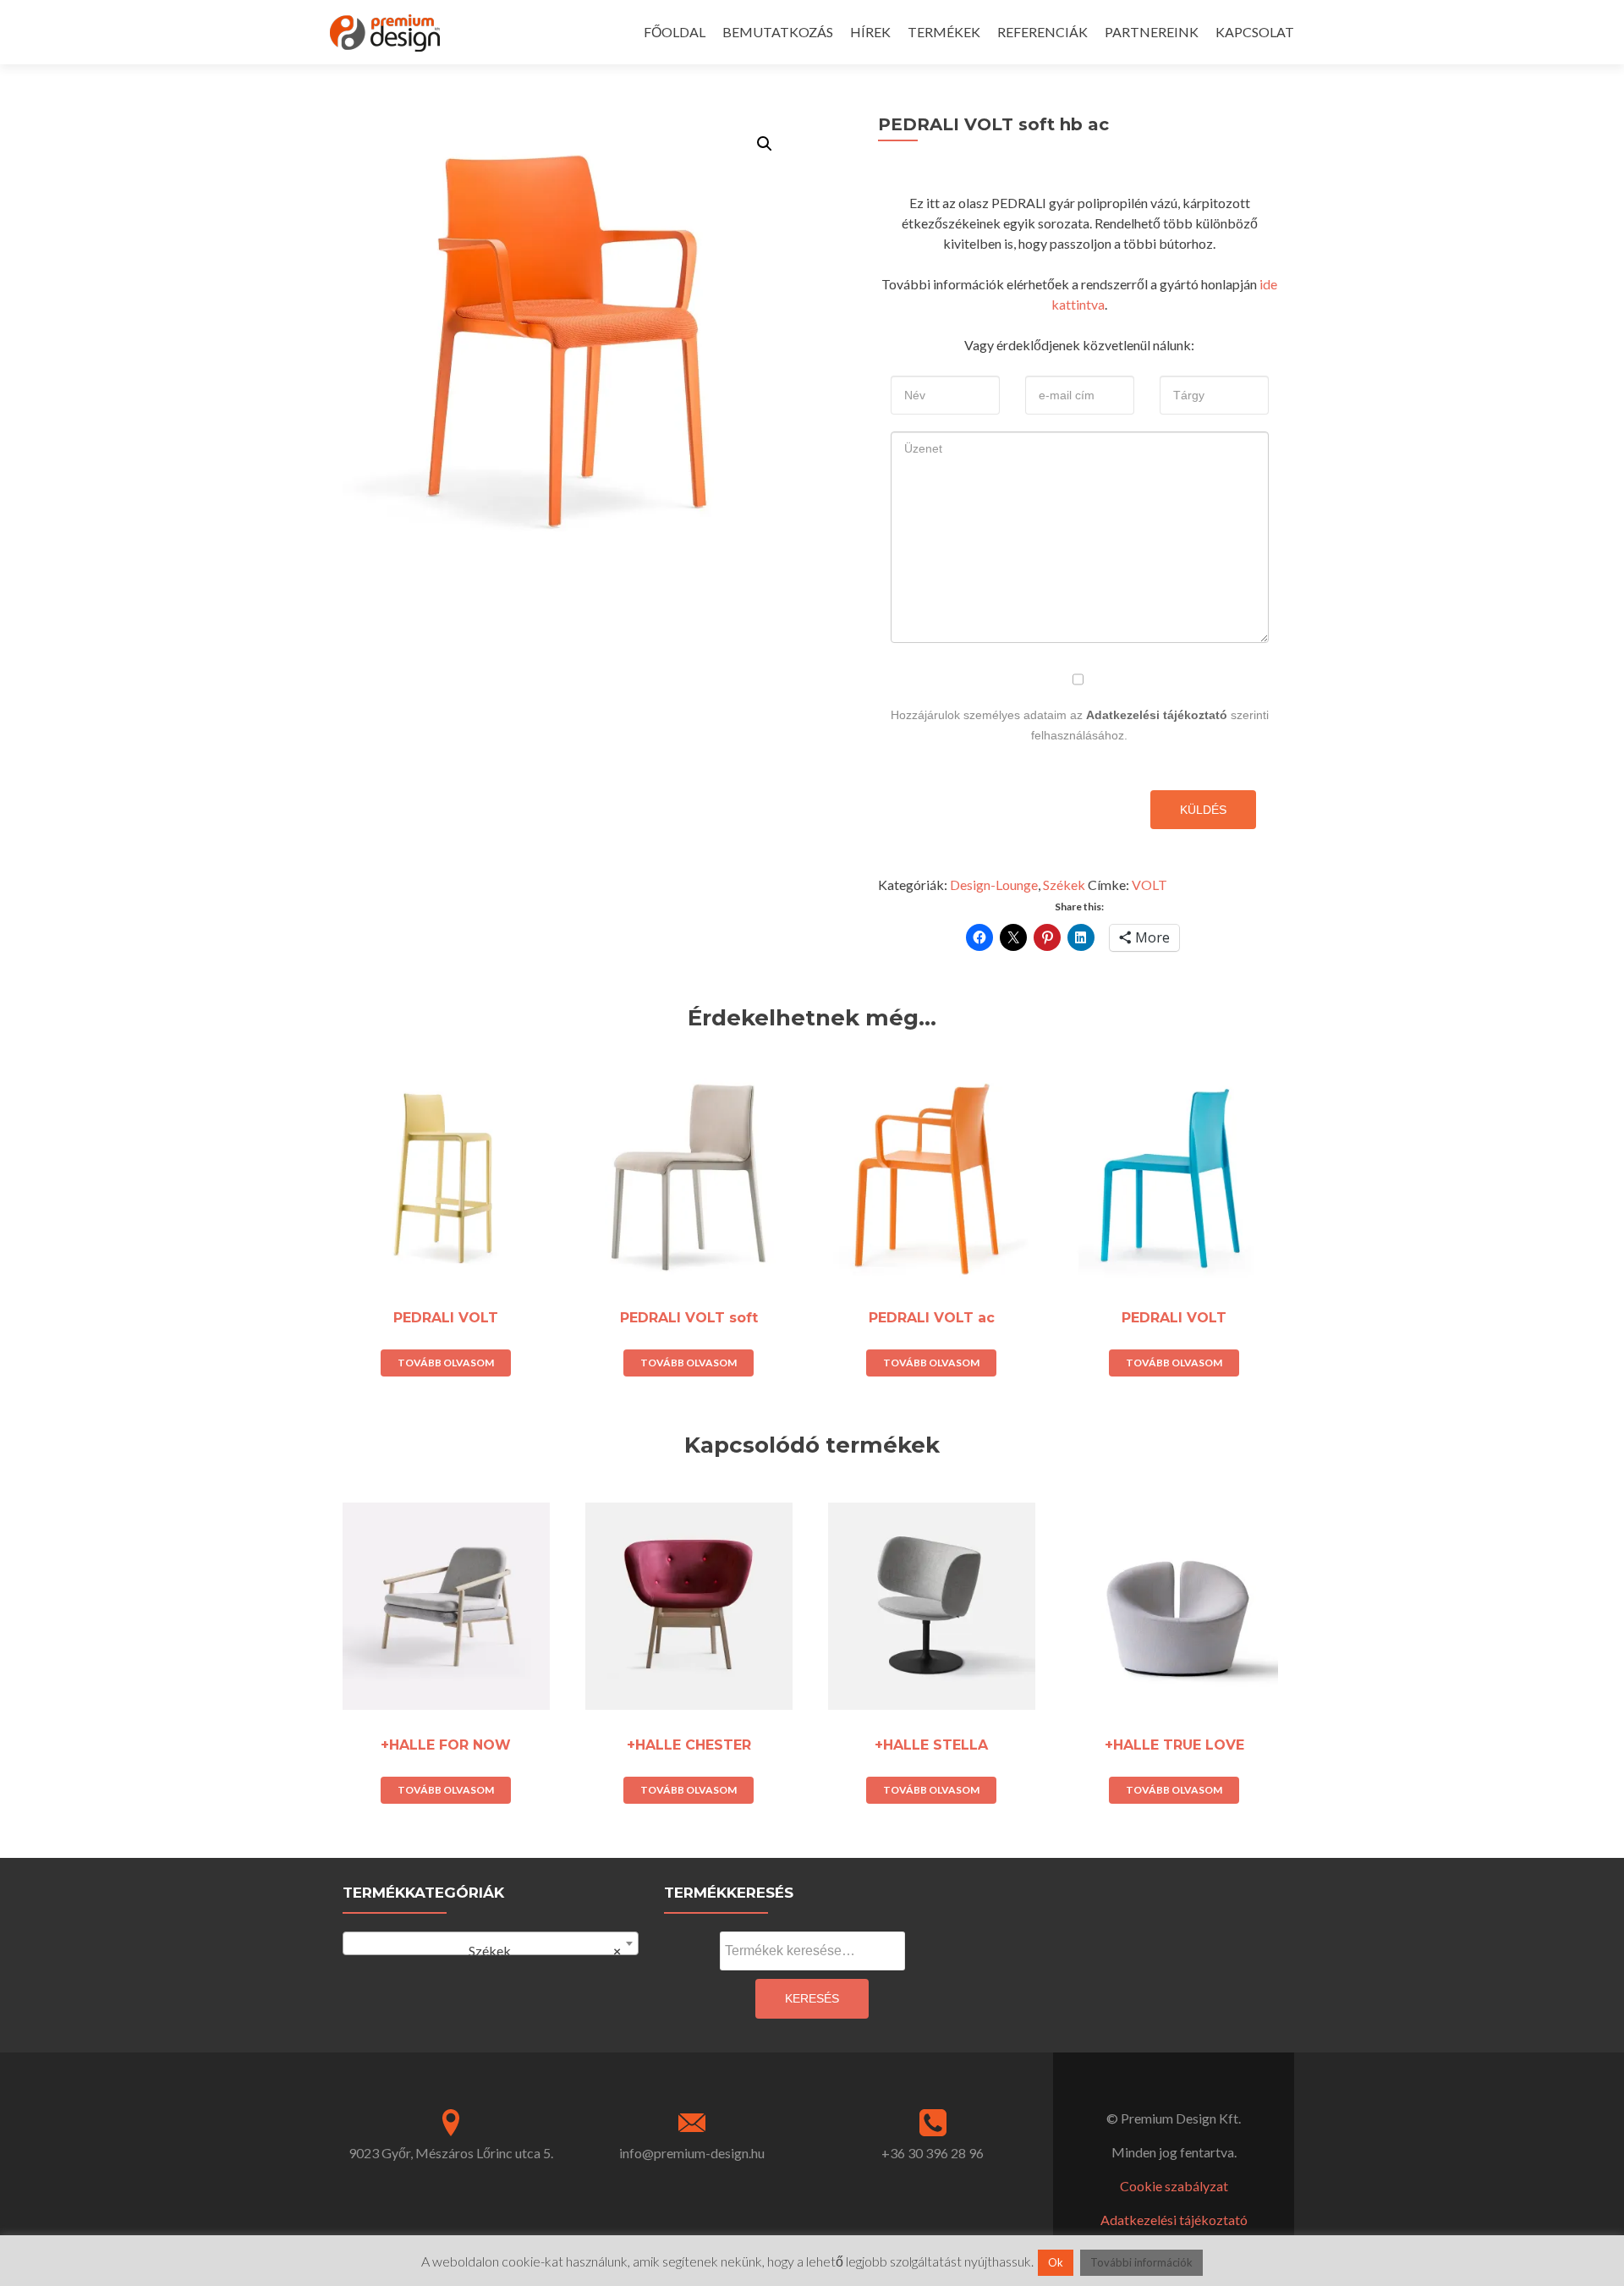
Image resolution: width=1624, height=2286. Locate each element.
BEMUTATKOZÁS (778, 32)
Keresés (812, 1998)
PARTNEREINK (1152, 32)
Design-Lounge (994, 885)
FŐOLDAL (675, 32)
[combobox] (491, 1943)
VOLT (1149, 885)
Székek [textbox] (538, 1951)
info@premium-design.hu (692, 2153)
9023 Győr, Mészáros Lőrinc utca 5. (451, 2153)
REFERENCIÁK (1042, 32)
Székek (1064, 885)
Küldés (1203, 810)
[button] (765, 144)
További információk (1141, 2262)
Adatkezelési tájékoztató (1157, 715)
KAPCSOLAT (1255, 32)
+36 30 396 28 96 (933, 2153)
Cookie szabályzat (1174, 2186)
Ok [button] (1056, 2262)
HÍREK (870, 32)
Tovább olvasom (446, 1363)
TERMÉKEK (944, 32)
